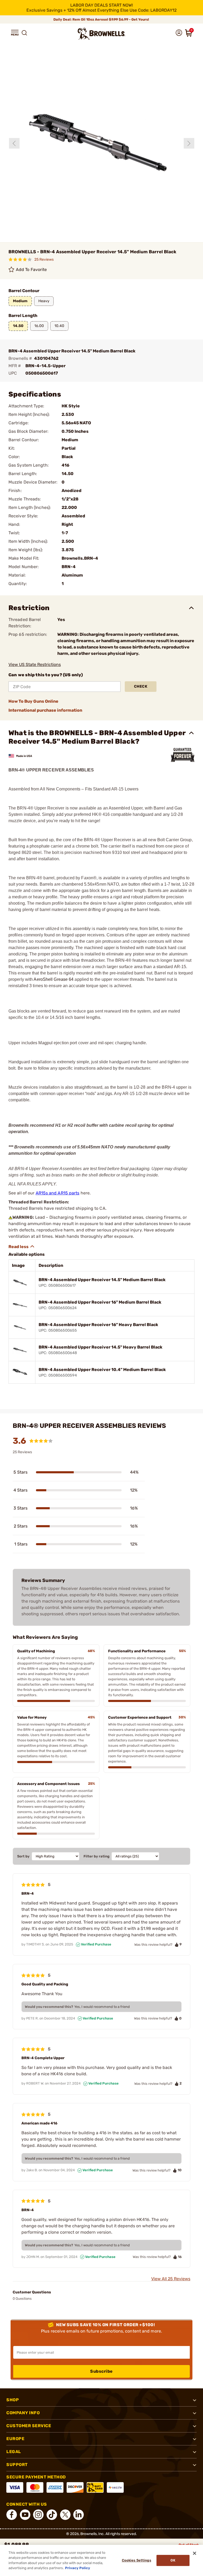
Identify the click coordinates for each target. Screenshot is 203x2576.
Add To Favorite (31, 270)
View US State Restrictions (35, 664)
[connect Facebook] (12, 2515)
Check (141, 686)
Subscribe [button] (101, 2371)
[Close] (195, 2553)
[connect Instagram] (38, 2515)
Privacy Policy (78, 2568)
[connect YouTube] (25, 2515)
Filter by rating (96, 1856)
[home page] (101, 34)
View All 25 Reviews (171, 2279)
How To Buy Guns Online (33, 701)
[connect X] (65, 2515)
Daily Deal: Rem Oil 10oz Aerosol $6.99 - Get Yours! (102, 19)
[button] (15, 33)
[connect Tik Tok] (52, 2515)
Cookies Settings (137, 2560)
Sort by (23, 1856)
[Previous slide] (14, 143)
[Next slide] (189, 143)
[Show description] (22, 1246)
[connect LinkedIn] (79, 2515)
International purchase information (45, 710)
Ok (173, 2560)
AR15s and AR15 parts (58, 1193)
